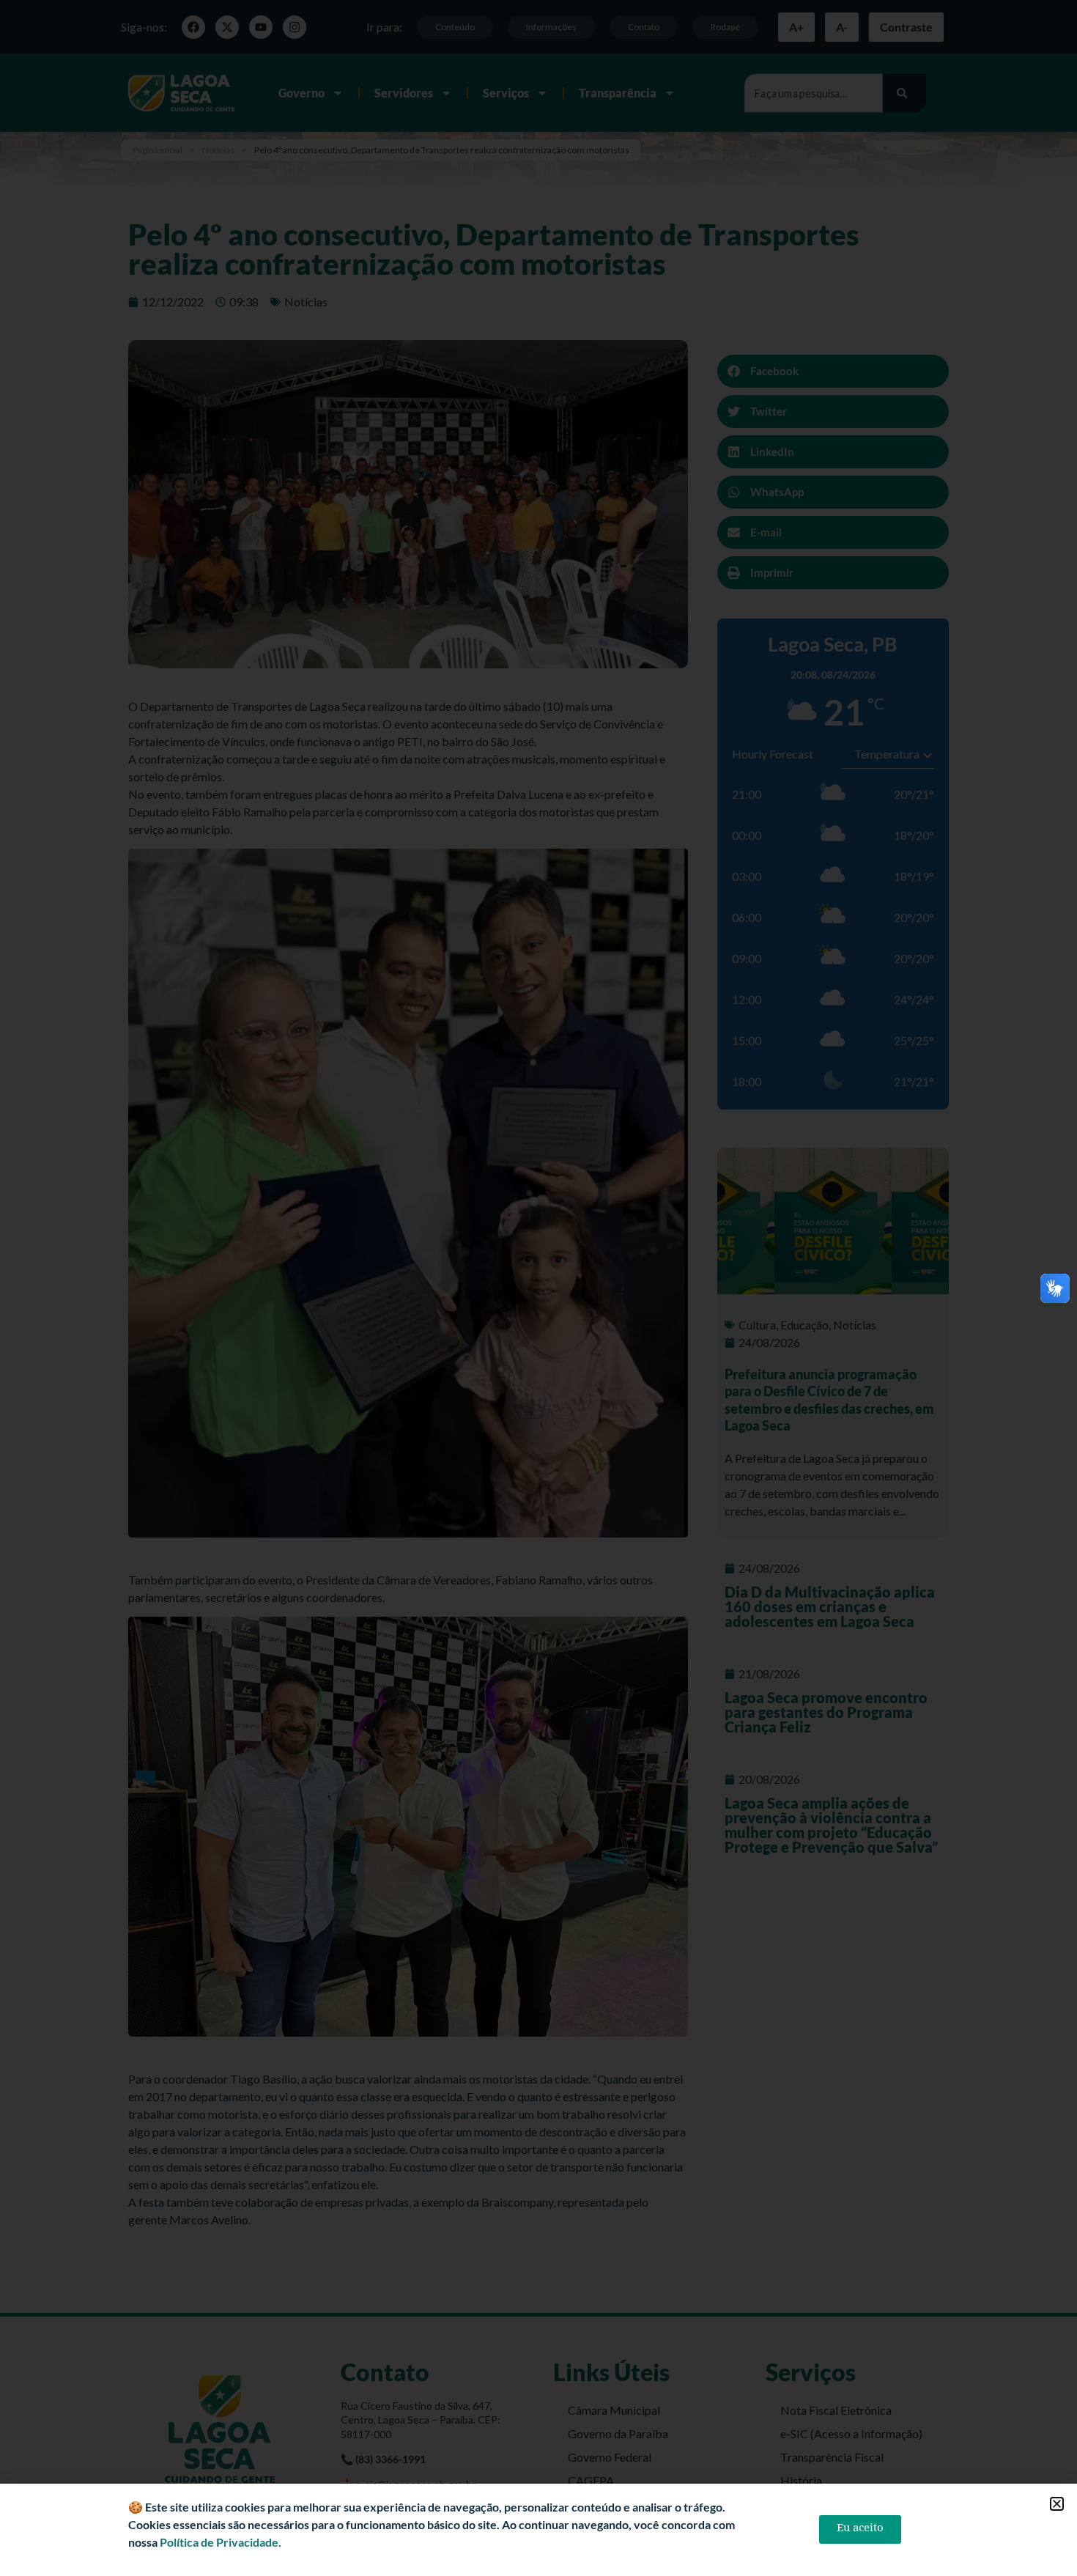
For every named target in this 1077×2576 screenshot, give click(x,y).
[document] (538, 1288)
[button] (1057, 2504)
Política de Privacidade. (221, 2542)
